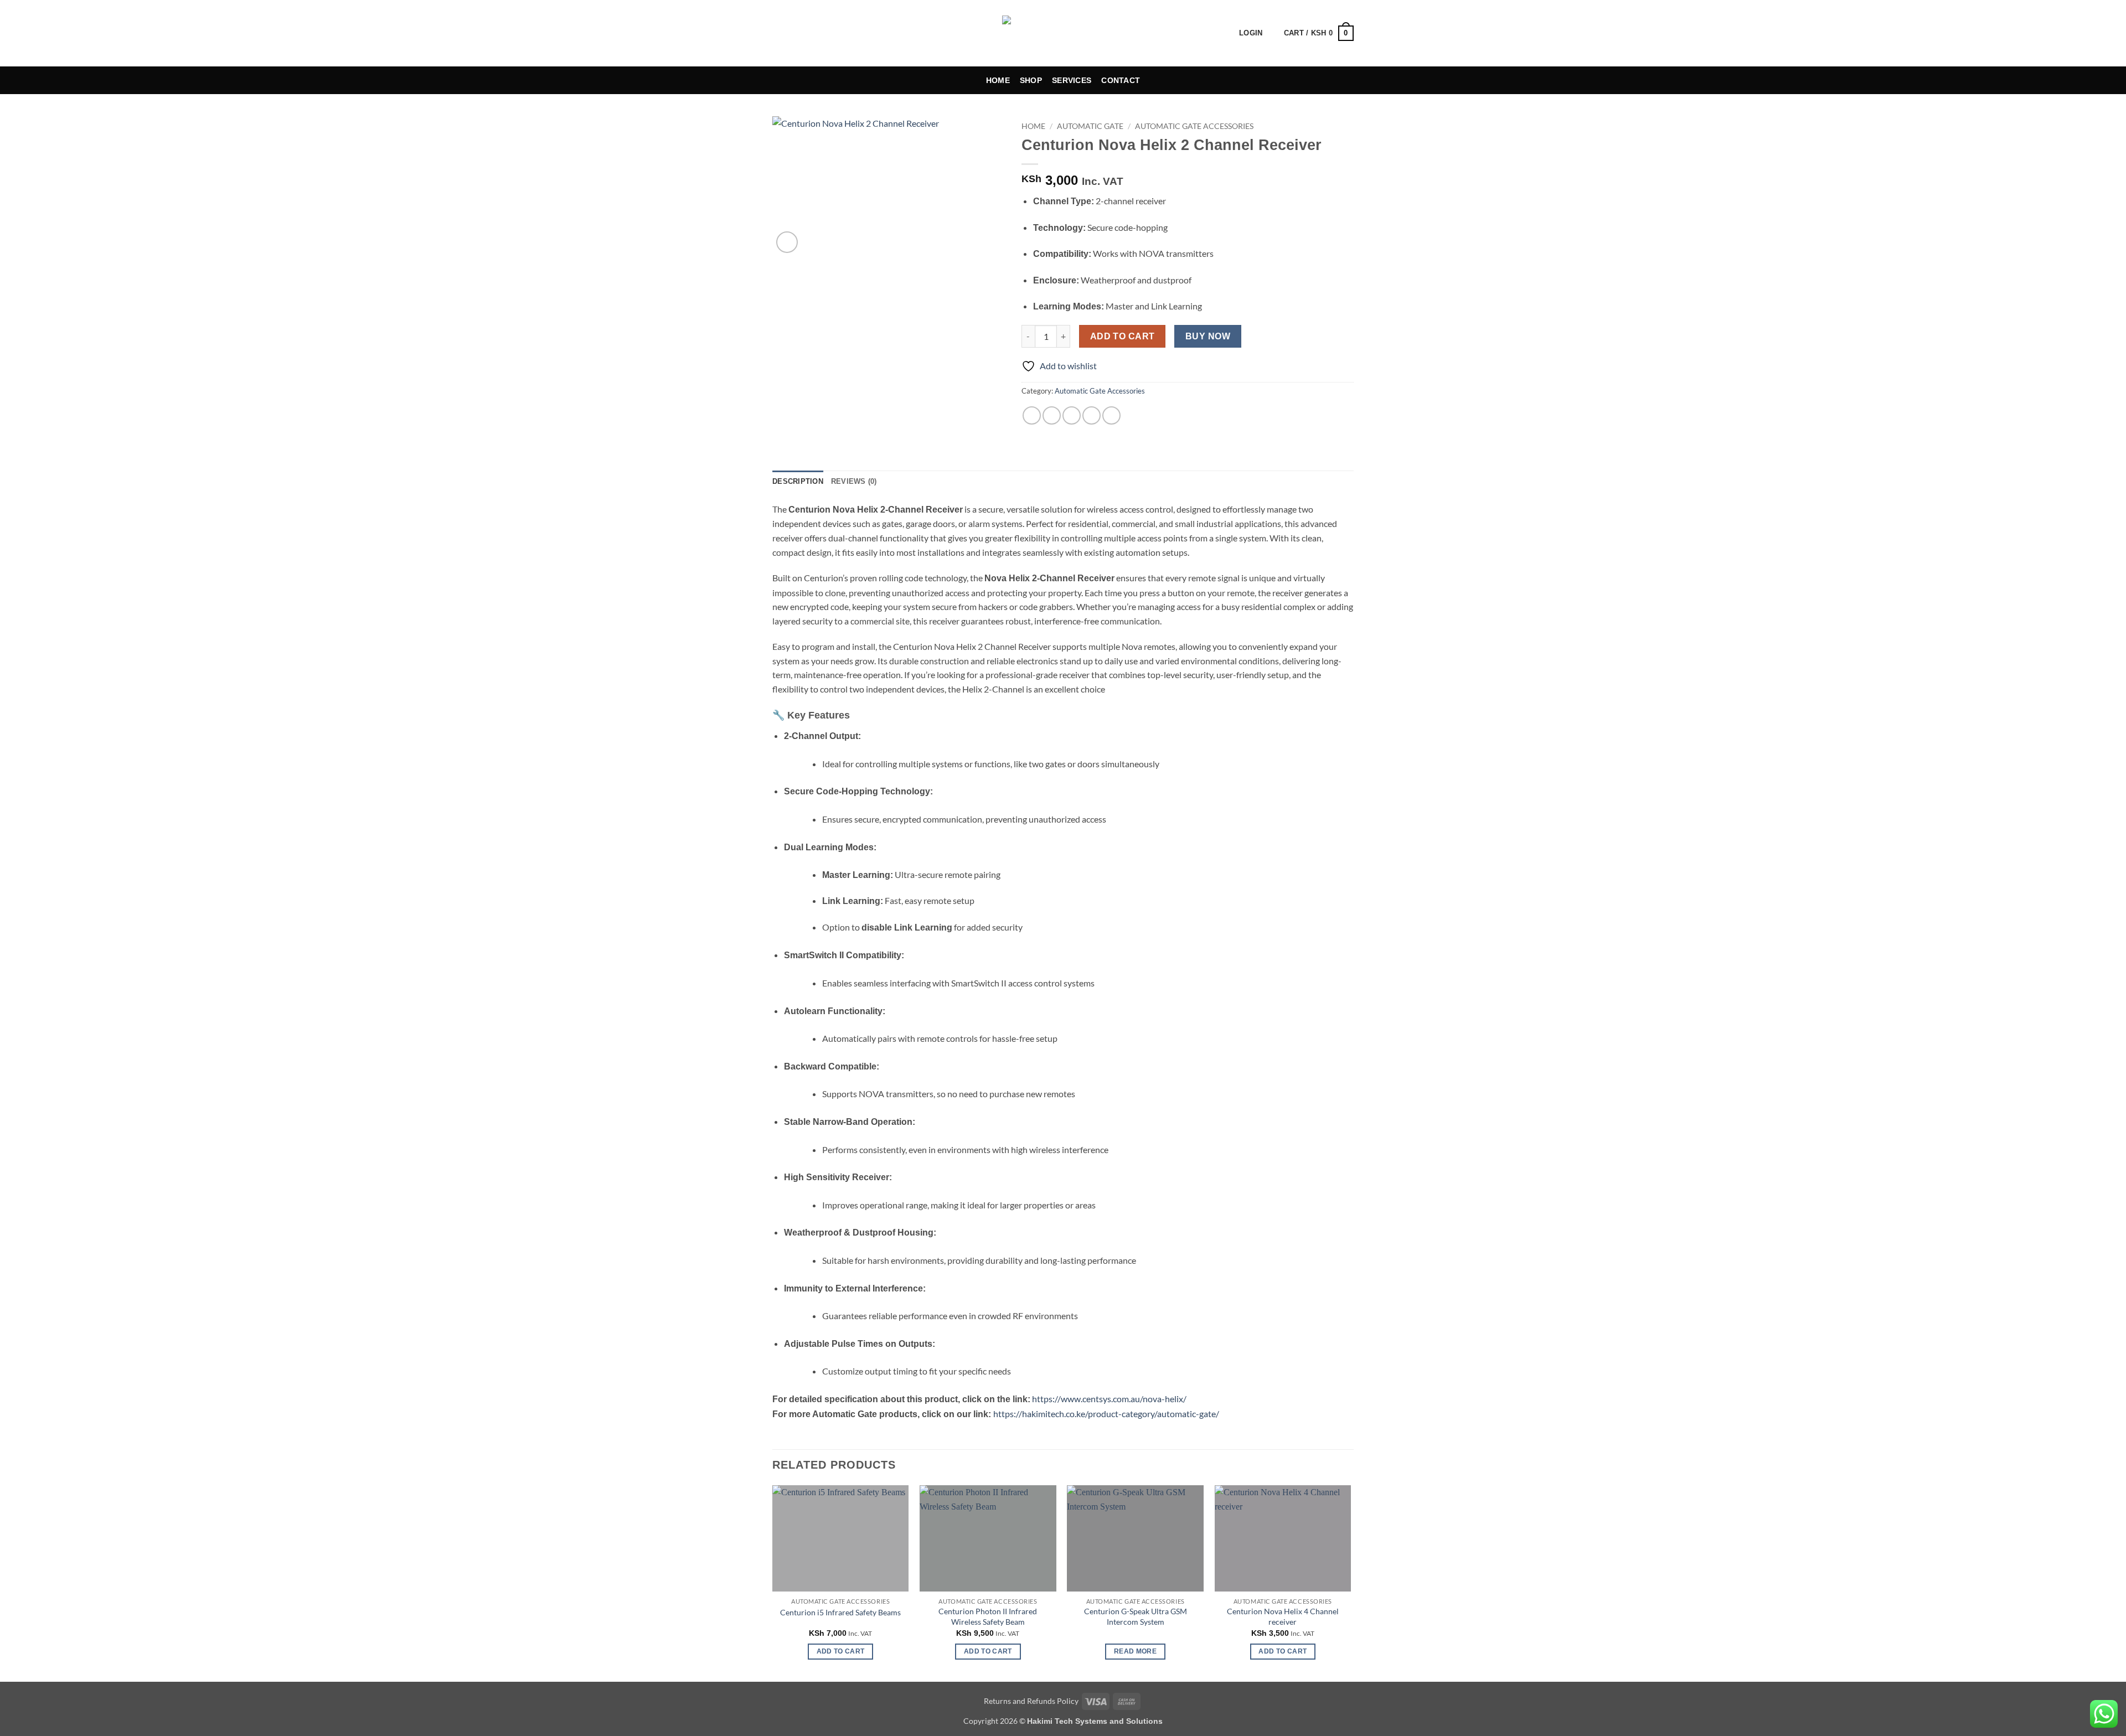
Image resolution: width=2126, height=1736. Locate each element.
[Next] (1350, 1582)
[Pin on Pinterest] (1092, 415)
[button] (1222, 33)
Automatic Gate (1090, 126)
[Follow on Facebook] (846, 33)
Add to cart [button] (841, 1651)
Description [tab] (798, 481)
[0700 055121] (803, 33)
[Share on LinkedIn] (1111, 415)
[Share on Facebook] (1032, 415)
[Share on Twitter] (1052, 415)
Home (998, 80)
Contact (1121, 80)
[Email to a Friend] (1072, 415)
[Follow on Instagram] (860, 33)
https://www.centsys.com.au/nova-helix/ (1109, 1399)
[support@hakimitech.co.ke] (778, 33)
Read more (1135, 1651)
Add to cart (1123, 336)
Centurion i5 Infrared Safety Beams (840, 1612)
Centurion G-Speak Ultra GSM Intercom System (1136, 1616)
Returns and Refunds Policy (1031, 1701)
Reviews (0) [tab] (854, 481)
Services (1072, 80)
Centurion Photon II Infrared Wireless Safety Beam (988, 1616)
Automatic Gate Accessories (1194, 126)
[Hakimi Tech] (1063, 33)
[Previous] (773, 1582)
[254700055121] (826, 33)
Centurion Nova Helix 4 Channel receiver (1283, 1616)
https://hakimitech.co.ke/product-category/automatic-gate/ (1106, 1414)
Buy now (1208, 336)
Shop (1031, 80)
